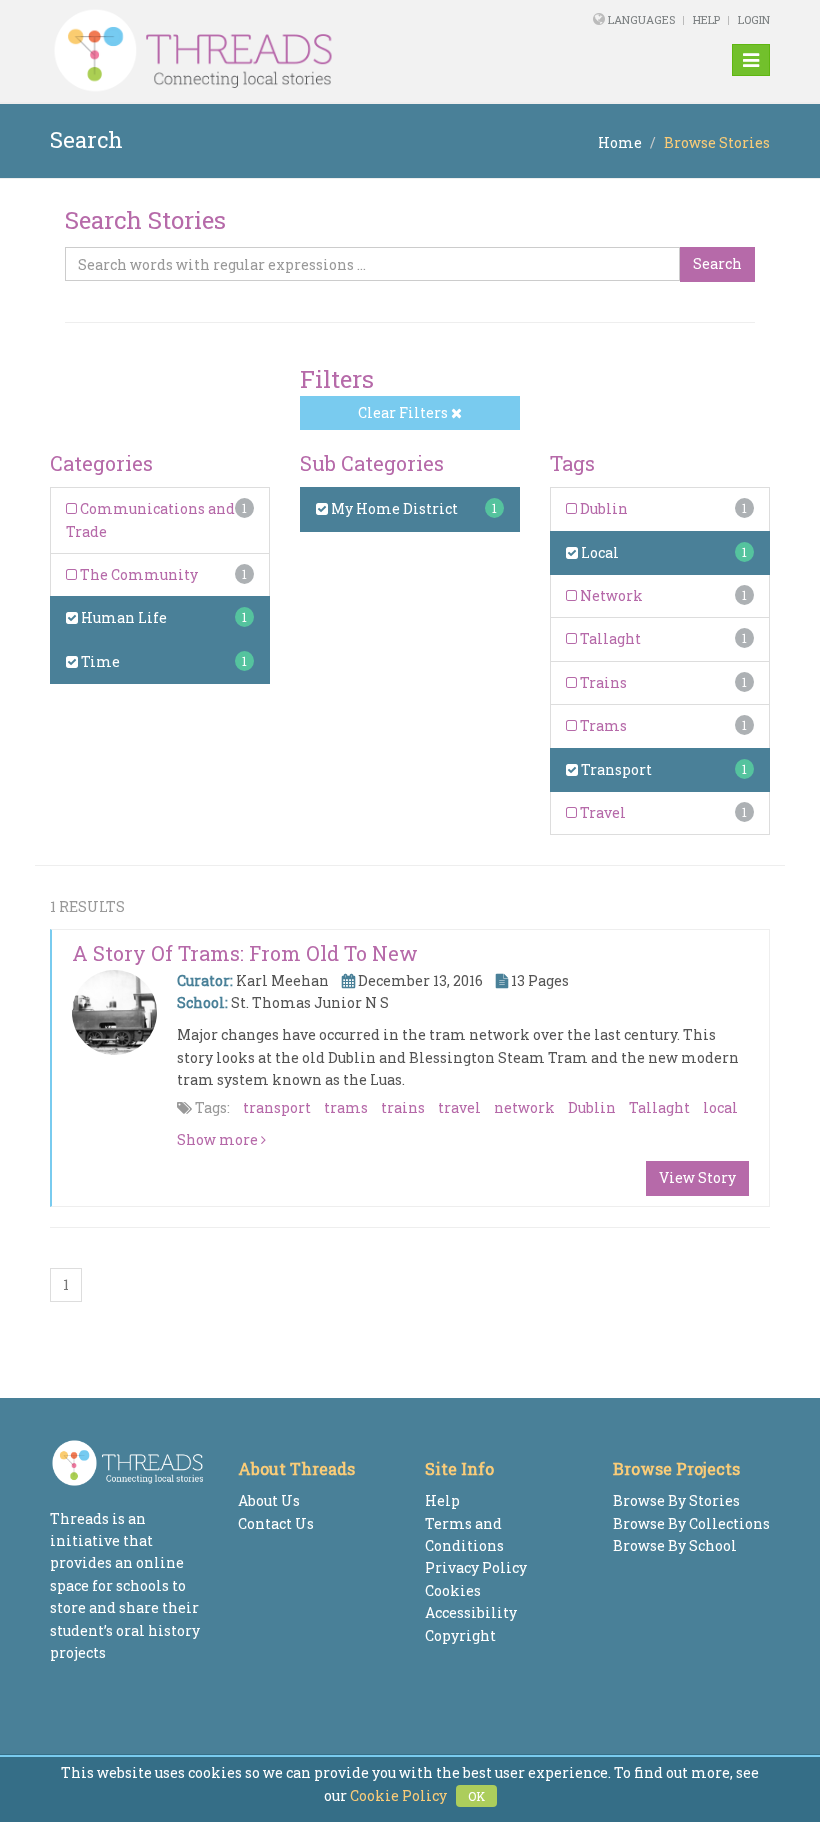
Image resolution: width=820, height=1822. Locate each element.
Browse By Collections (691, 1523)
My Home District (393, 508)
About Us (269, 1500)
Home (620, 142)
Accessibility (471, 1612)
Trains (602, 682)
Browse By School (675, 1545)
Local (598, 552)
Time (99, 661)
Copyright (460, 1635)
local (720, 1107)
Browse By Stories (676, 1500)
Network (610, 595)
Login (754, 19)
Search (717, 263)
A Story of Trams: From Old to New (245, 953)
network (524, 1107)
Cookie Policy (398, 1795)
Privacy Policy (476, 1567)
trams (346, 1107)
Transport (615, 769)
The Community (137, 574)
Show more (219, 1139)
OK (476, 1796)
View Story (697, 1177)
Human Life (122, 617)
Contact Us (276, 1523)
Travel (601, 812)
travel (459, 1107)
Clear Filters (404, 412)
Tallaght (609, 638)
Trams (602, 725)
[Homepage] (272, 51)
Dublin (602, 508)
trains (403, 1107)
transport (277, 1107)
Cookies (453, 1590)
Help (706, 19)
